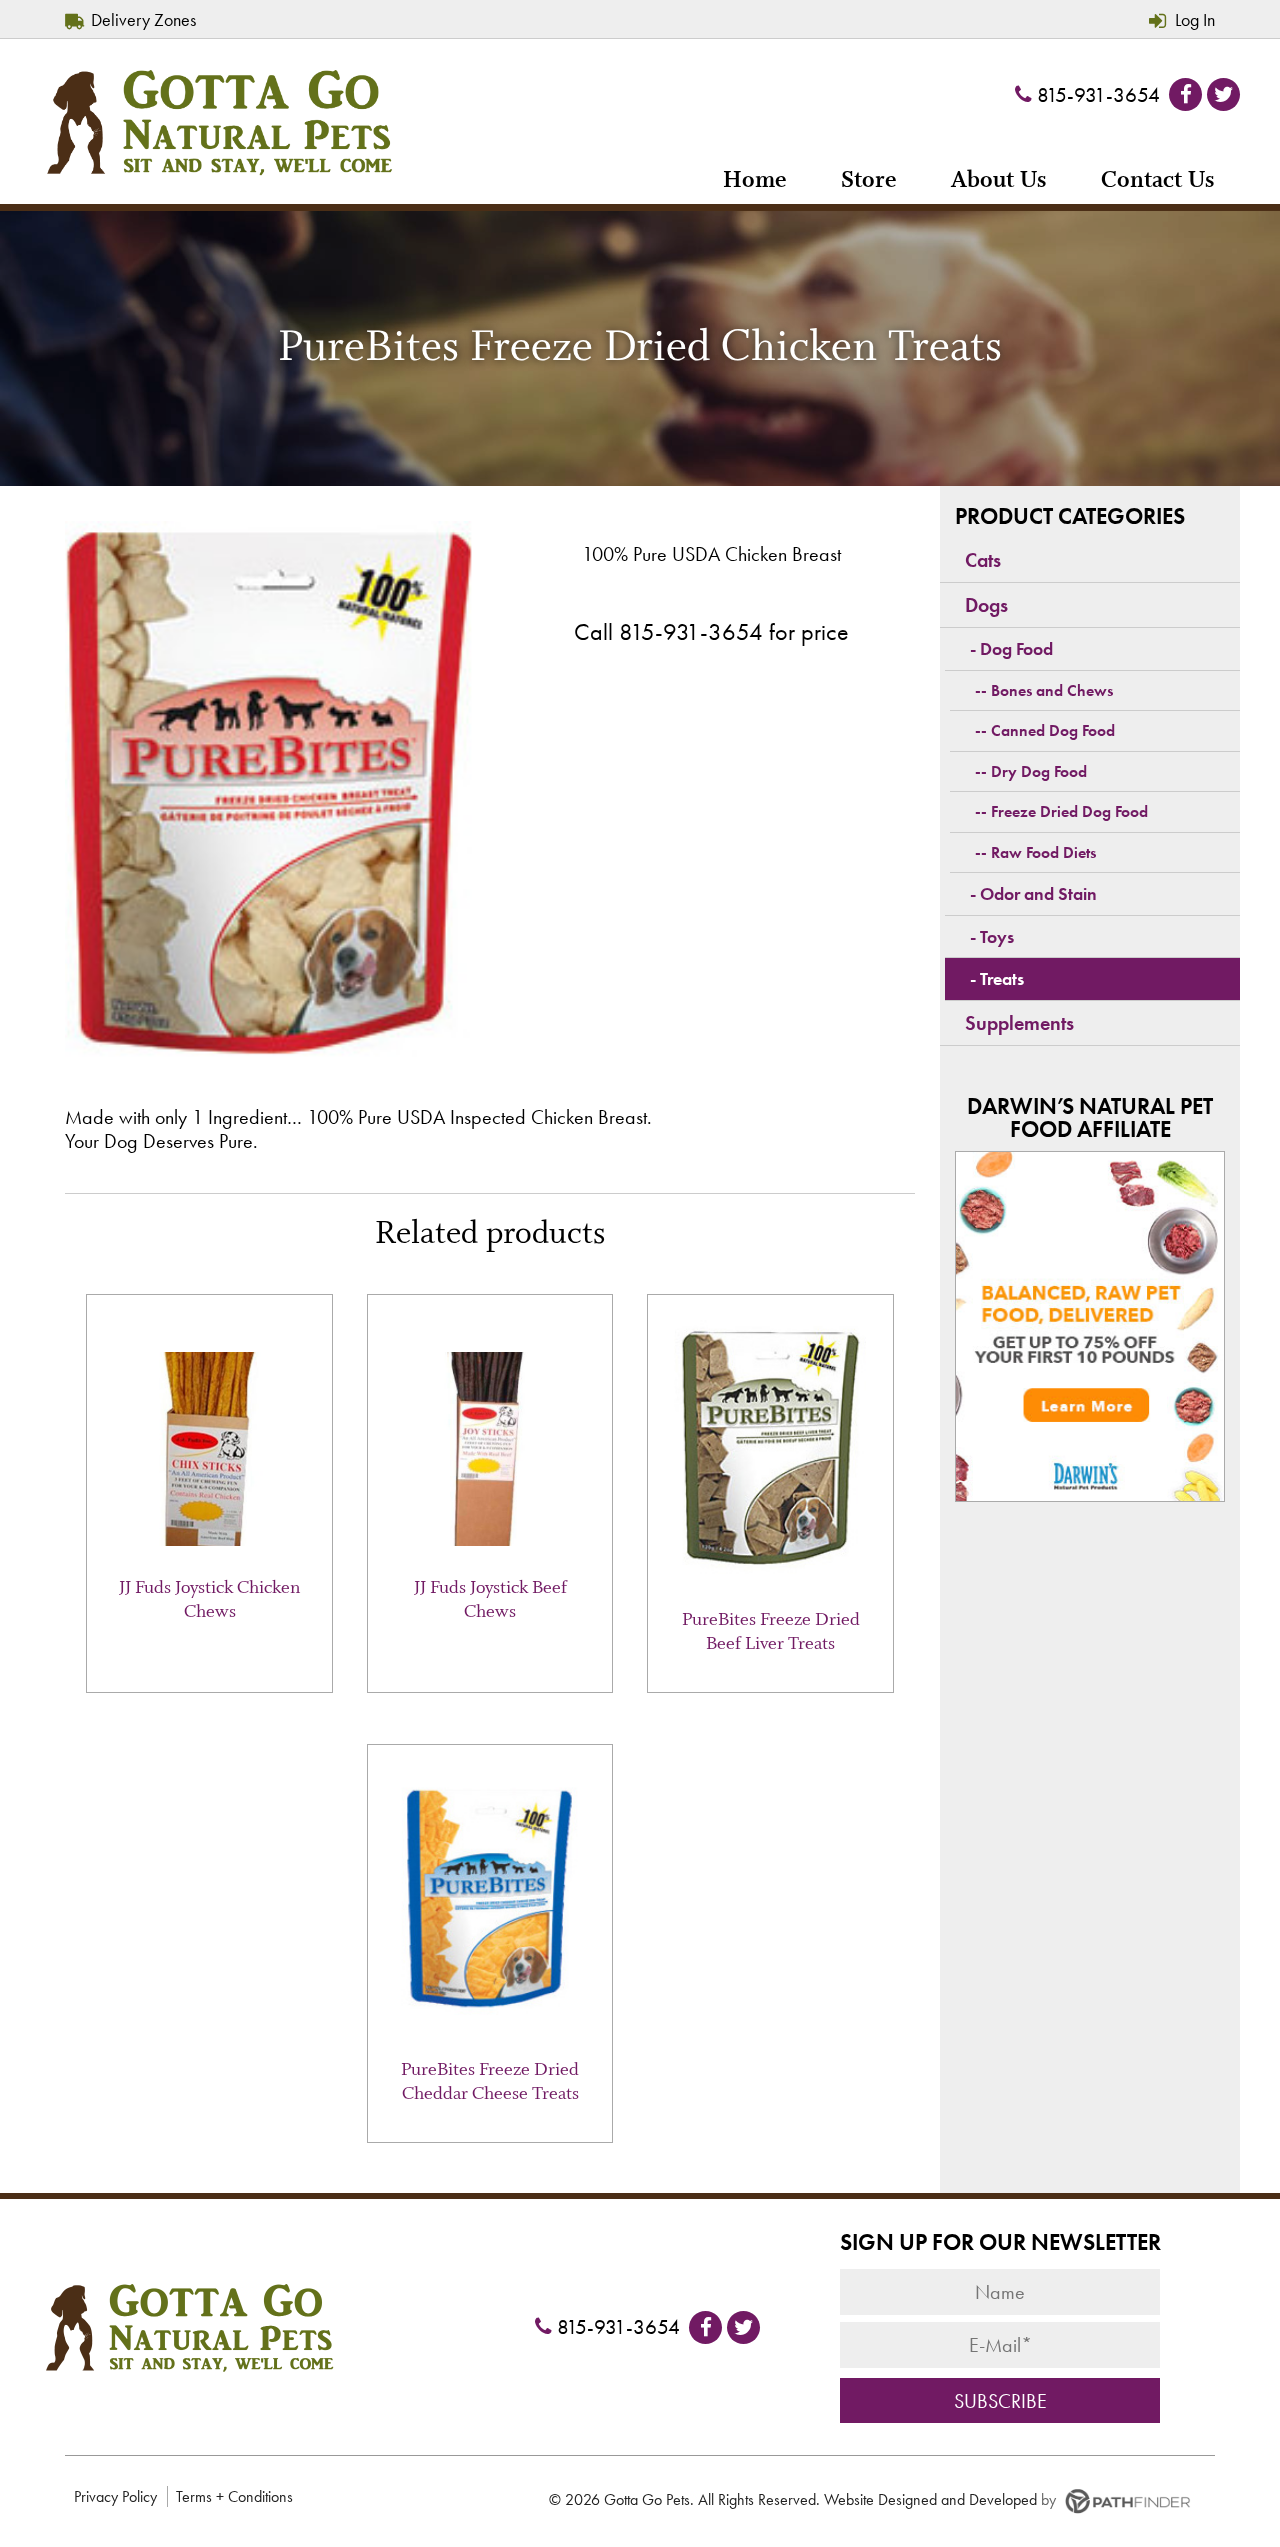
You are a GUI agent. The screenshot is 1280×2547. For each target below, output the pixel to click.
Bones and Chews (1052, 690)
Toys (997, 936)
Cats (983, 560)
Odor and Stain (1038, 893)
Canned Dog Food (1053, 730)
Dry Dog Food (1039, 771)
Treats (1002, 978)
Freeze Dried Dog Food (1069, 811)
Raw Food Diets (1043, 852)
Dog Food (1016, 648)
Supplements (1019, 1023)
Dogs (986, 605)
